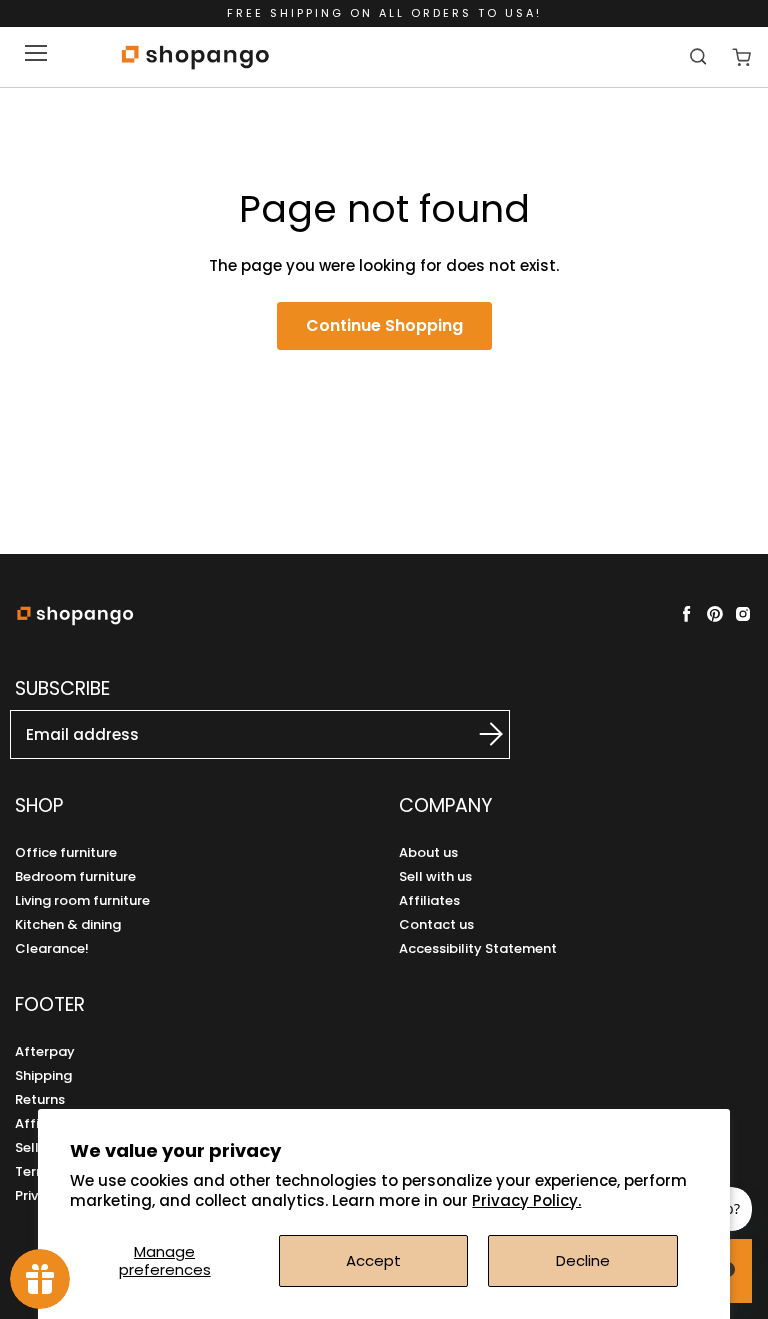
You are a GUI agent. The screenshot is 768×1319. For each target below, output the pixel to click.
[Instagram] (743, 614)
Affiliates (429, 900)
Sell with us (435, 876)
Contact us (436, 924)
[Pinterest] (715, 614)
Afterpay (45, 1051)
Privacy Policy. (526, 1200)
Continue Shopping (384, 325)
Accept (373, 1260)
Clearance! (52, 948)
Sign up (469, 734)
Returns (40, 1099)
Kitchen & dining (68, 924)
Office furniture (66, 852)
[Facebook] (687, 614)
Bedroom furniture (75, 876)
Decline (583, 1260)
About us (428, 852)
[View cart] (741, 57)
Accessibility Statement (478, 948)
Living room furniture (82, 900)
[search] (700, 56)
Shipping (43, 1075)
